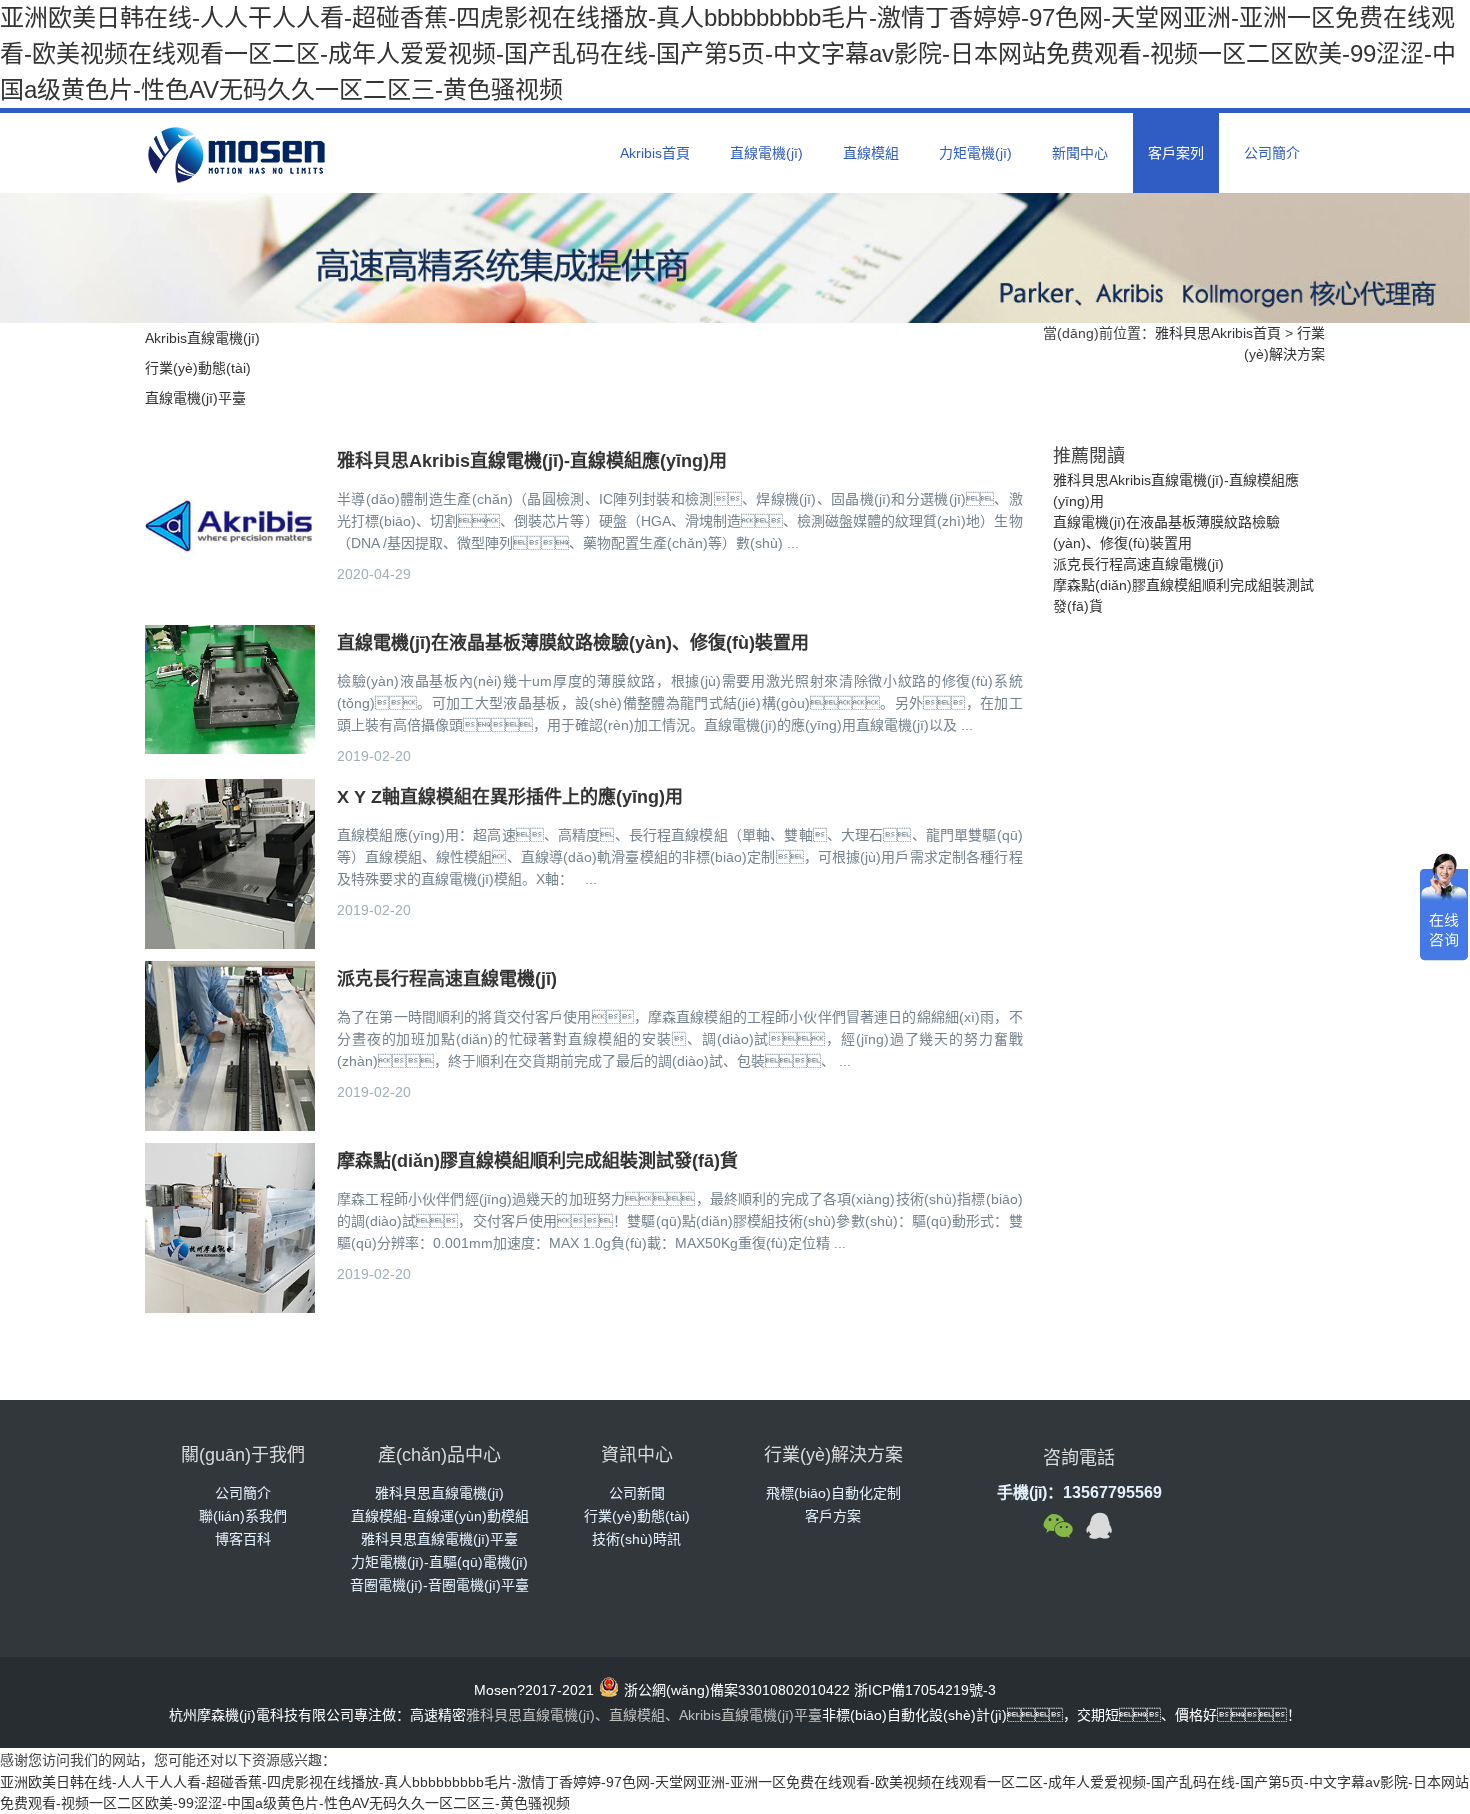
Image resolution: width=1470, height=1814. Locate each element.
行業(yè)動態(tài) (198, 368)
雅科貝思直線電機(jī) (439, 1493)
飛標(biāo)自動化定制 (833, 1493)
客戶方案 (833, 1516)
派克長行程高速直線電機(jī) (1138, 564)
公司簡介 (1272, 153)
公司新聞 (637, 1493)
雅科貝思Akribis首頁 (1218, 333)
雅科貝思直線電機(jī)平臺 (439, 1539)
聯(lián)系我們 (243, 1516)
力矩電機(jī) (975, 153)
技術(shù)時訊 (636, 1539)
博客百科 (243, 1539)
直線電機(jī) (766, 153)
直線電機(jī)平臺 (195, 398)
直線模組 (871, 153)
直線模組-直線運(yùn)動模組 (440, 1516)
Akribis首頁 (655, 153)
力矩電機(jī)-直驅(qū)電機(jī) (439, 1562)
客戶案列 (1176, 153)
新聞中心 (1080, 153)
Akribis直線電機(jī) (202, 338)
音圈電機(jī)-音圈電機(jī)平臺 (439, 1585)
